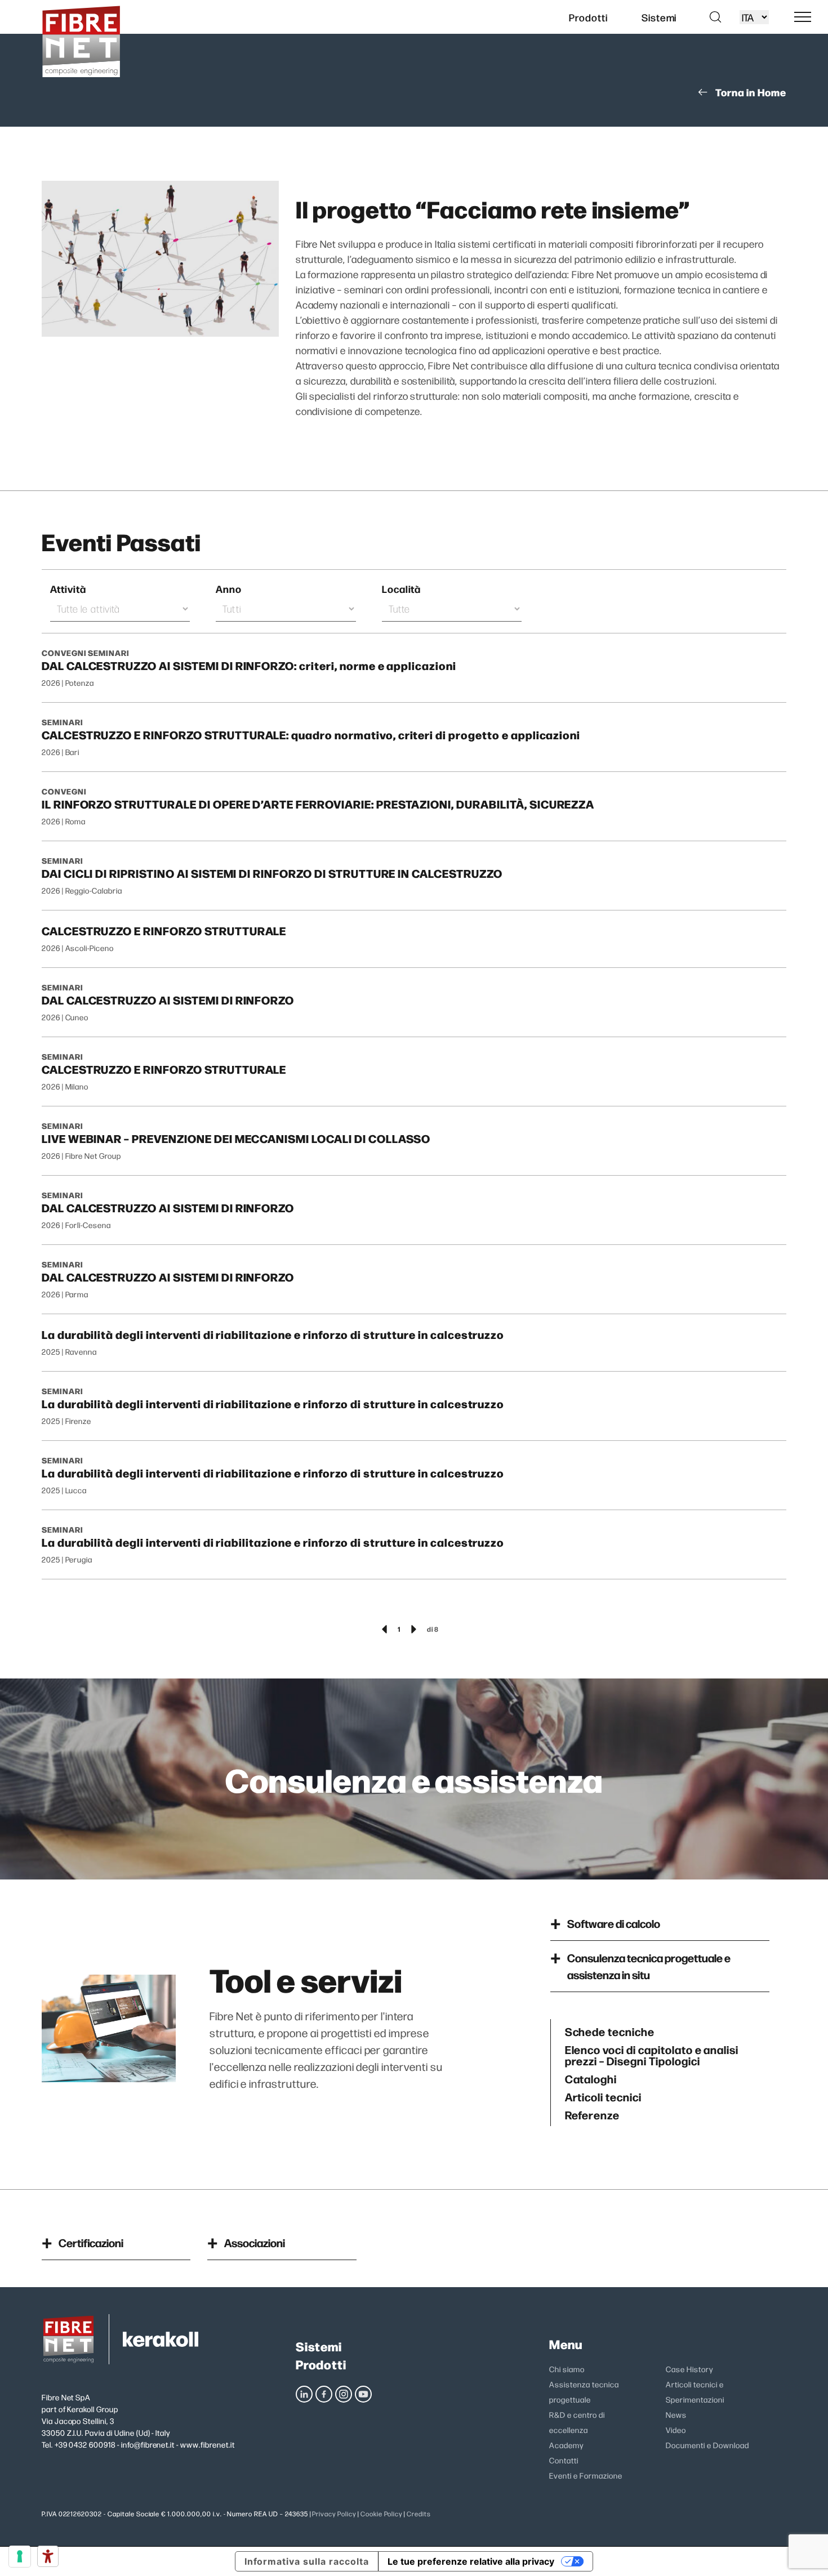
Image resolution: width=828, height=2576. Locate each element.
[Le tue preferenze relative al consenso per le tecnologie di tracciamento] (20, 2556)
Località (402, 589)
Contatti (564, 2460)
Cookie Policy (381, 2514)
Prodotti (321, 2364)
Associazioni (255, 2242)
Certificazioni (91, 2242)
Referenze (593, 2114)
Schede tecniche (610, 2031)
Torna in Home (751, 92)
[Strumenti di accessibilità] (48, 2556)
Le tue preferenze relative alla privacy (471, 2561)
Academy (566, 2445)
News (676, 2414)
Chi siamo (567, 2369)
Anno (229, 589)
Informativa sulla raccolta (307, 2561)
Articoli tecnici (603, 2096)
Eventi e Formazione (586, 2475)
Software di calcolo (614, 1923)
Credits (419, 2514)
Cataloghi (591, 2078)
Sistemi (319, 2346)
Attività (68, 589)
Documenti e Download (707, 2445)
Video (676, 2430)
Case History (689, 2369)
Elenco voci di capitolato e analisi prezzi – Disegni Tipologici (652, 2055)
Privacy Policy (334, 2514)
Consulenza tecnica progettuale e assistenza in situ (649, 1966)
